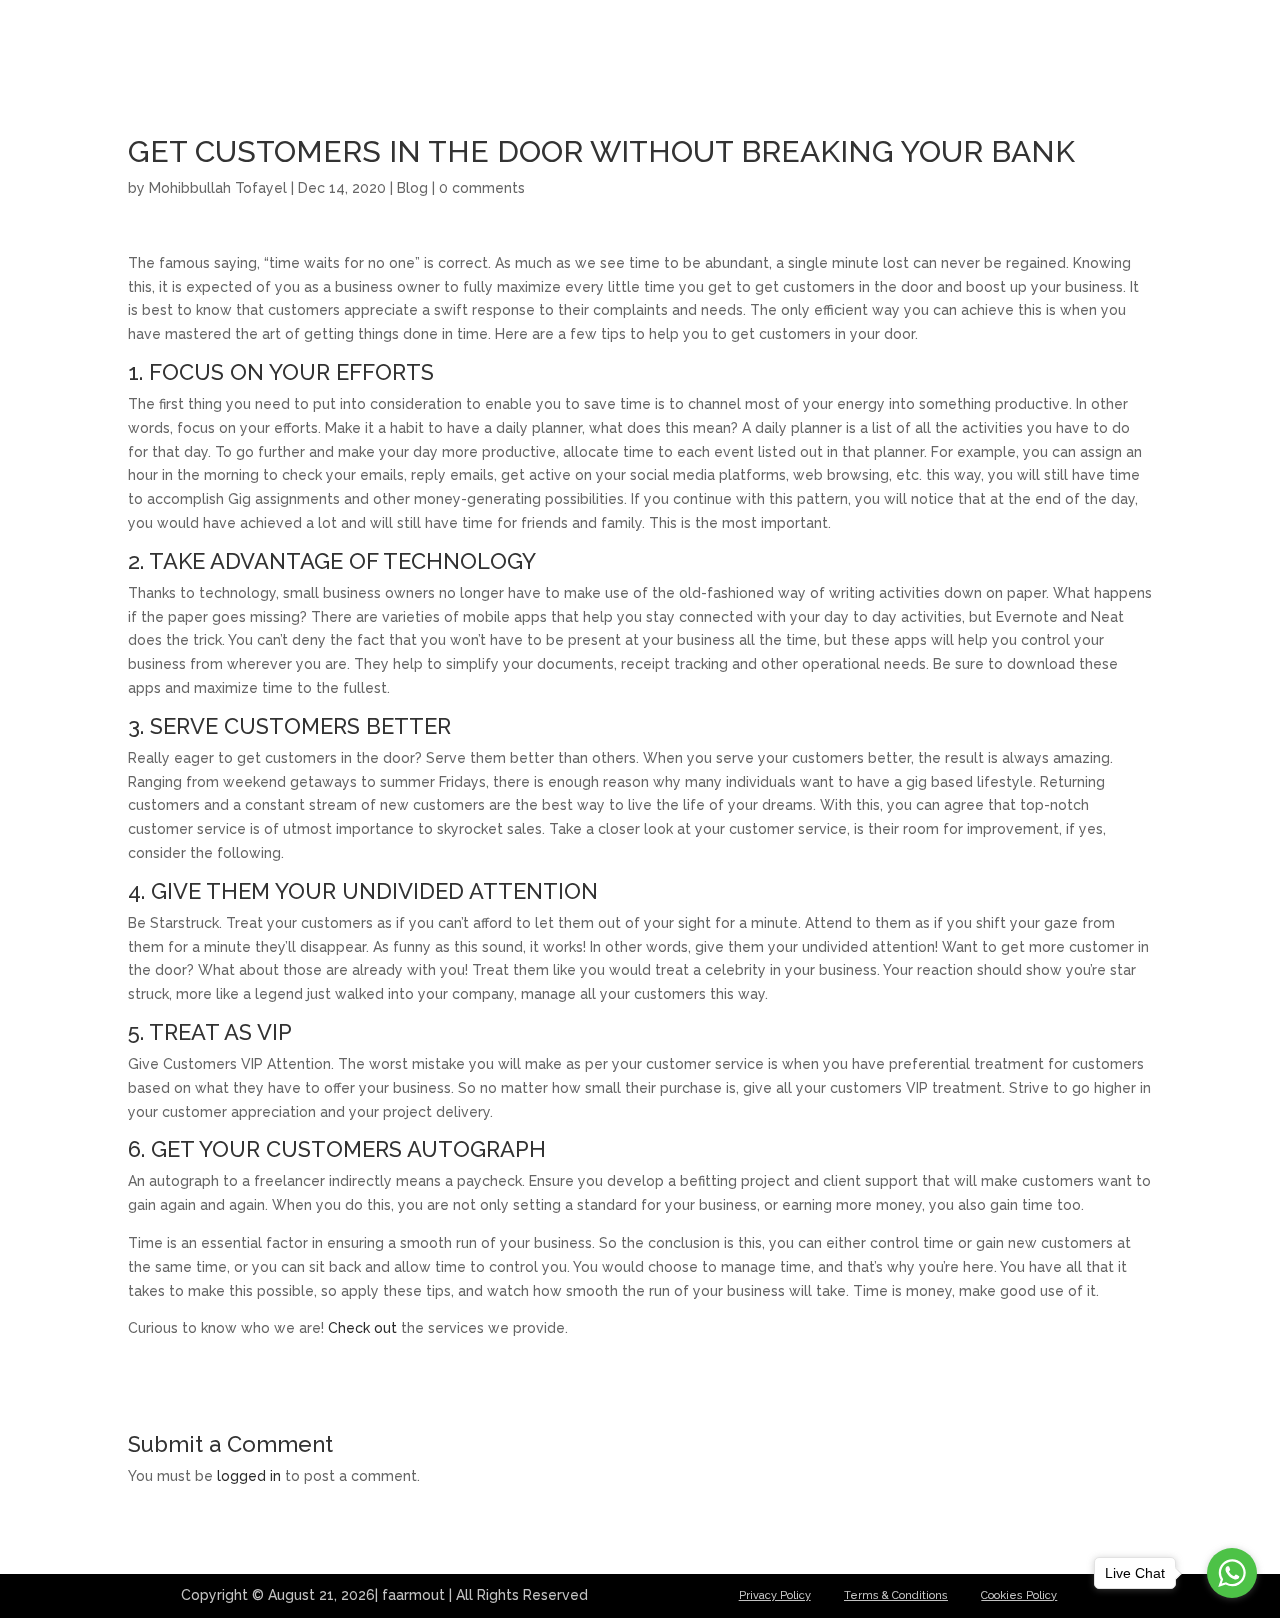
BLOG (1026, 41)
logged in (249, 1476)
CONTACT (1113, 41)
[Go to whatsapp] (1232, 1573)
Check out (362, 1328)
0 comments (482, 188)
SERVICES (940, 41)
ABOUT (848, 41)
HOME (772, 41)
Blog (412, 188)
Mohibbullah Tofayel (218, 188)
